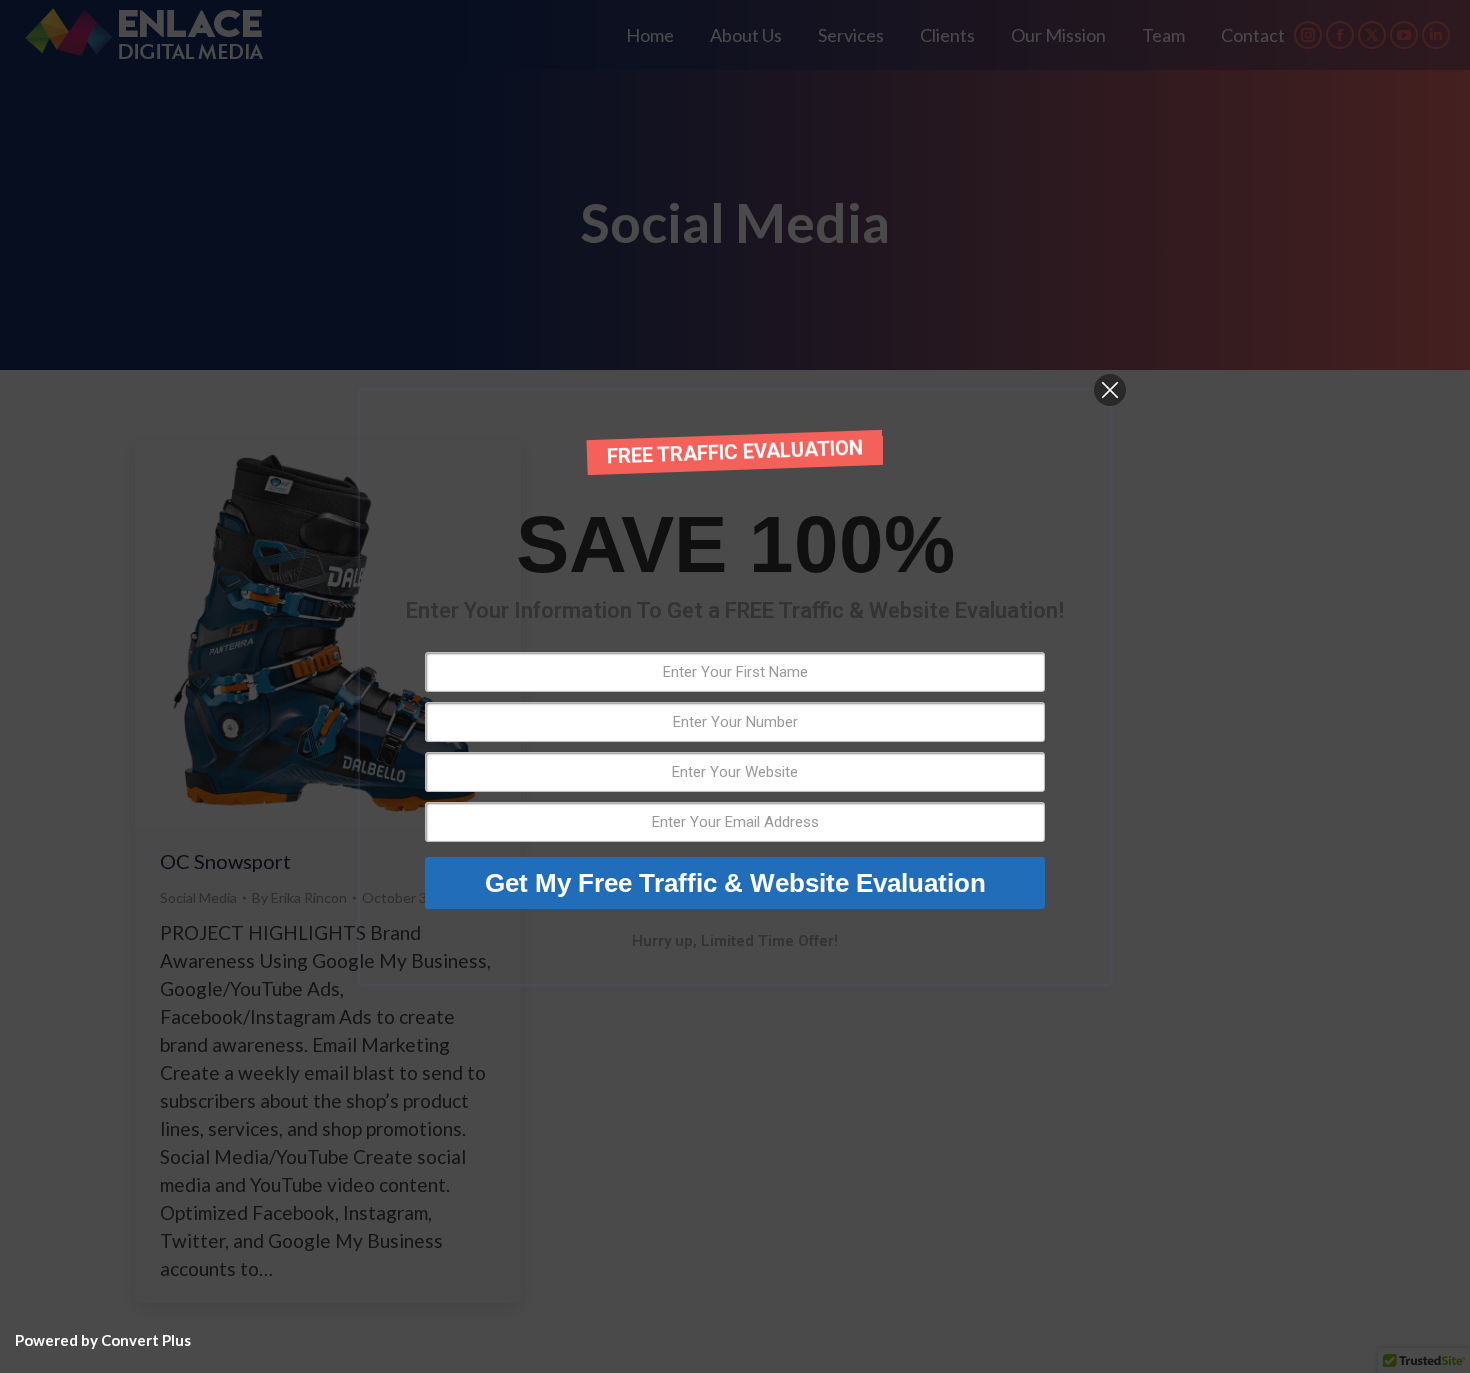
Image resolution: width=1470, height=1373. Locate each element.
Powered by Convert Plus (103, 1340)
